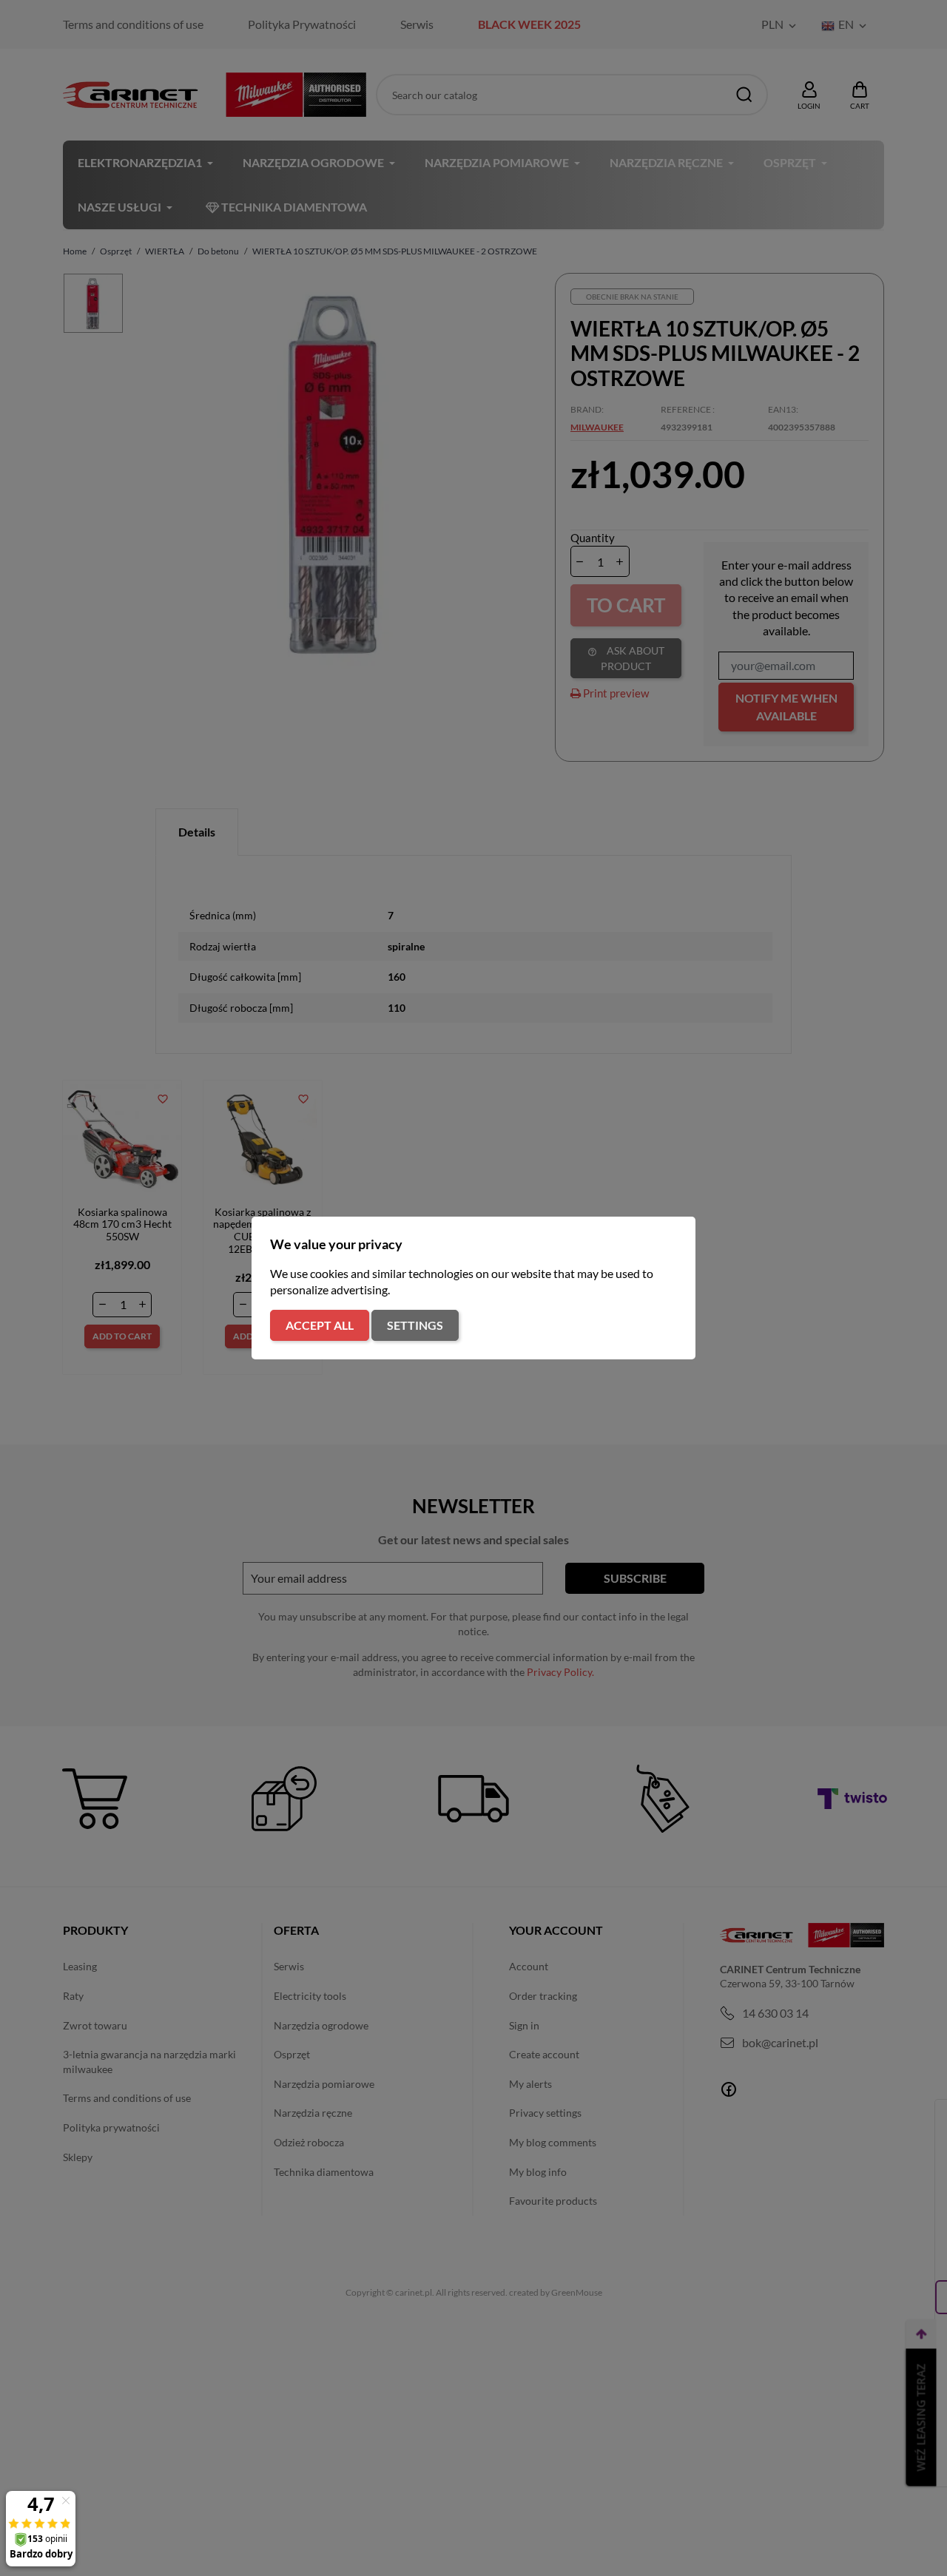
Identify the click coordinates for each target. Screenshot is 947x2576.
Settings (415, 1325)
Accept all (320, 1325)
